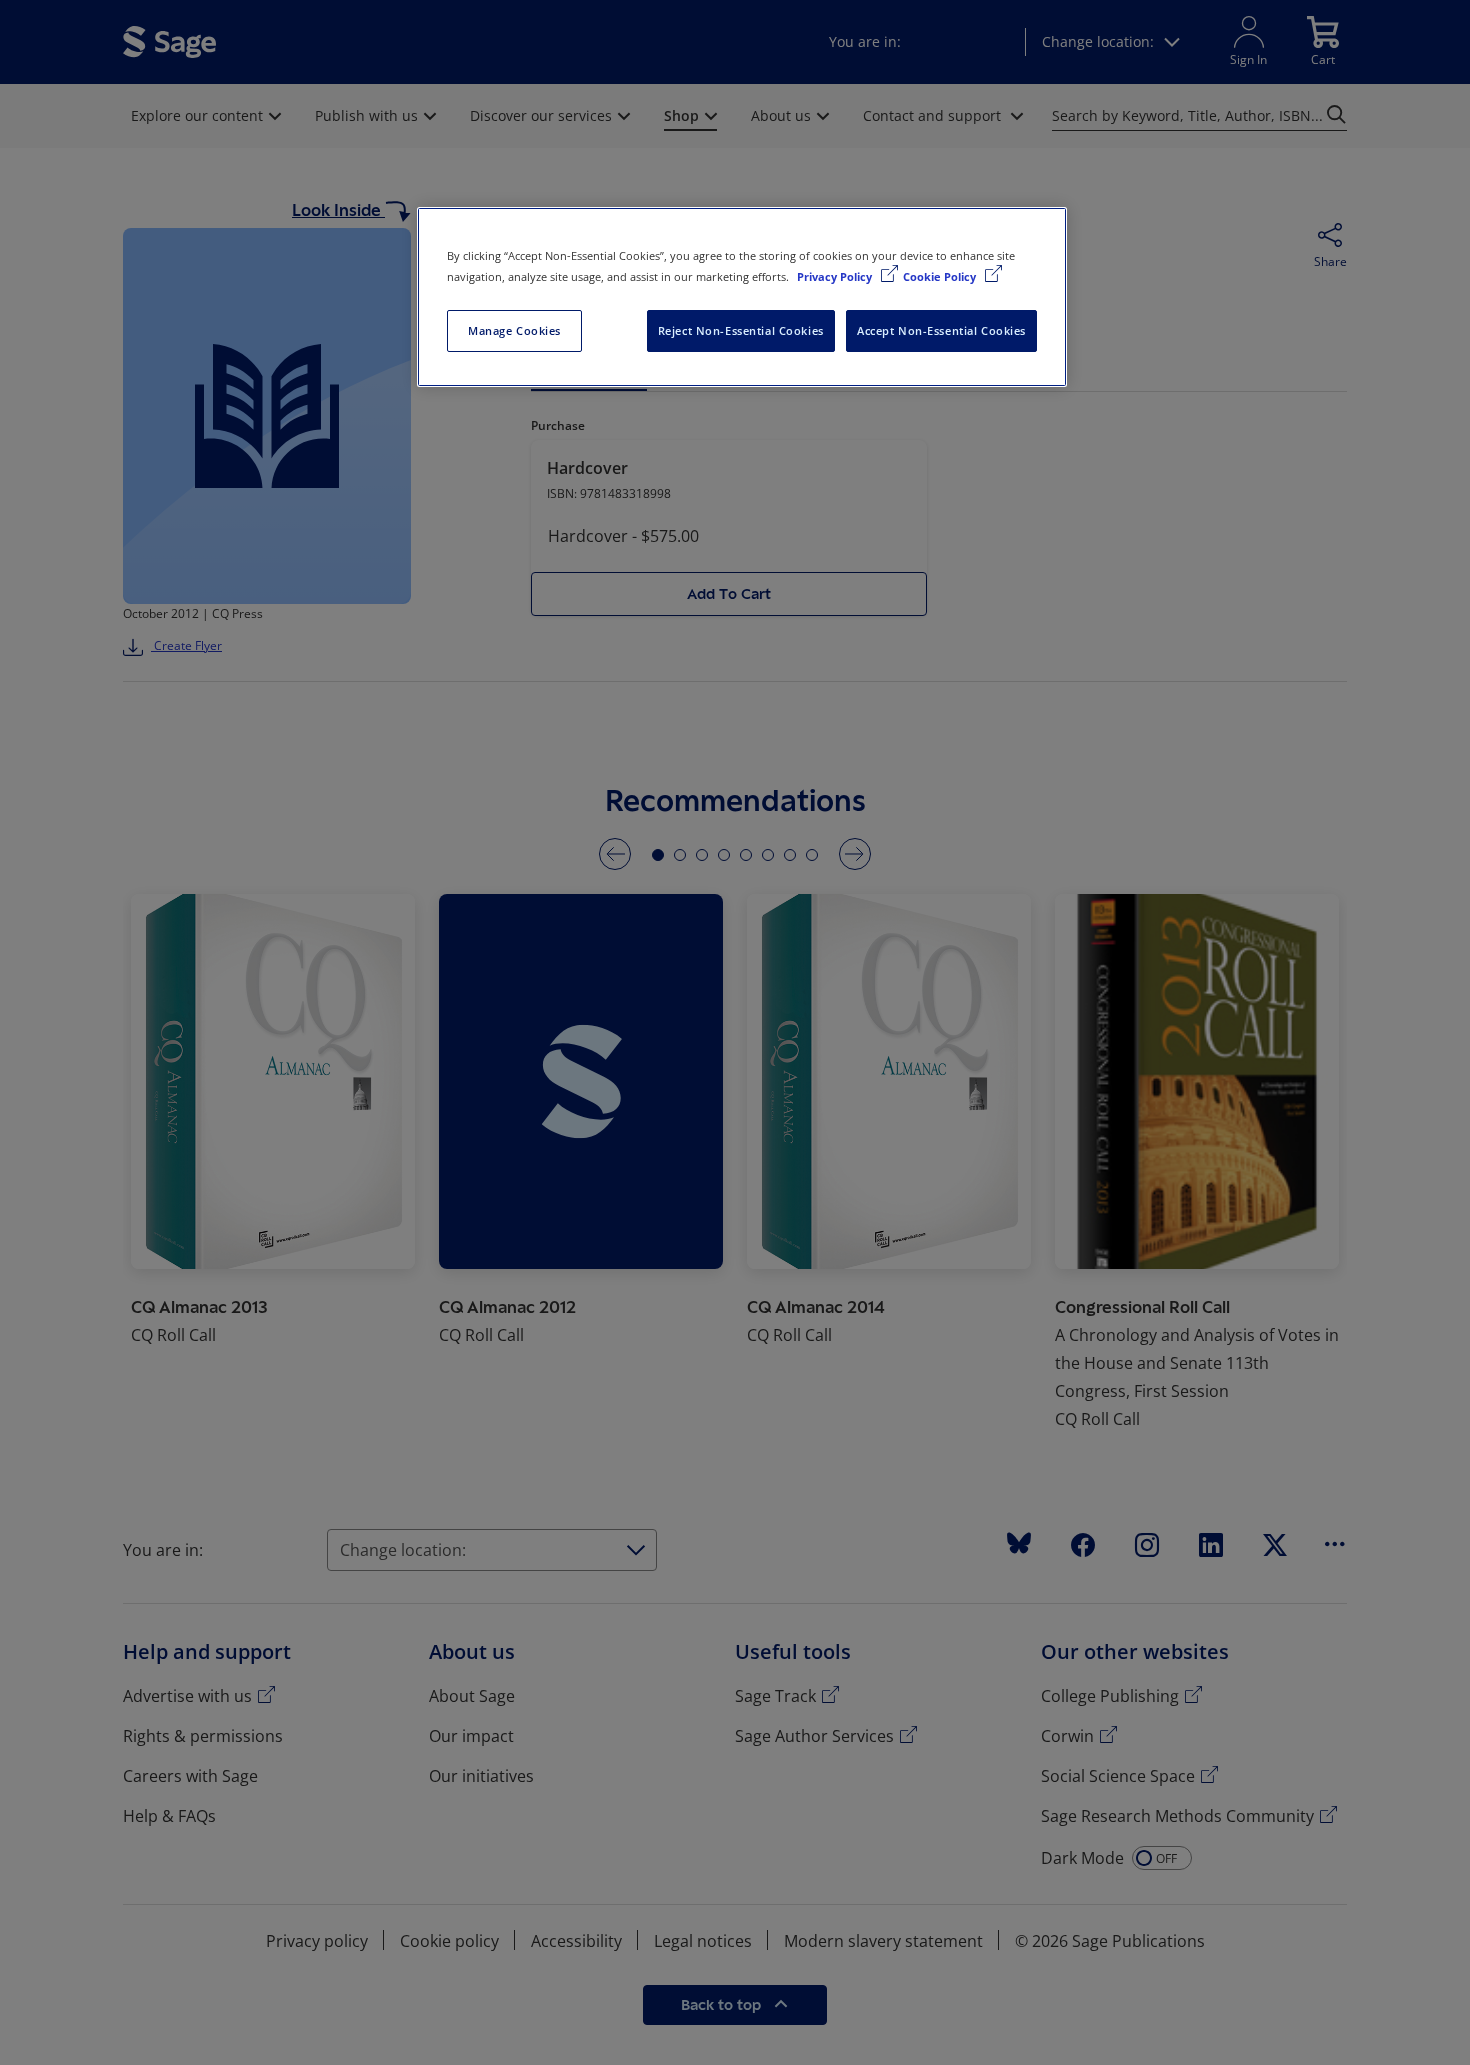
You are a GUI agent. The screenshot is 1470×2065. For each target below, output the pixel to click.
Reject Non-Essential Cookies (741, 330)
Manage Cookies (514, 330)
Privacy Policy (836, 276)
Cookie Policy (941, 276)
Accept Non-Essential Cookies (941, 330)
